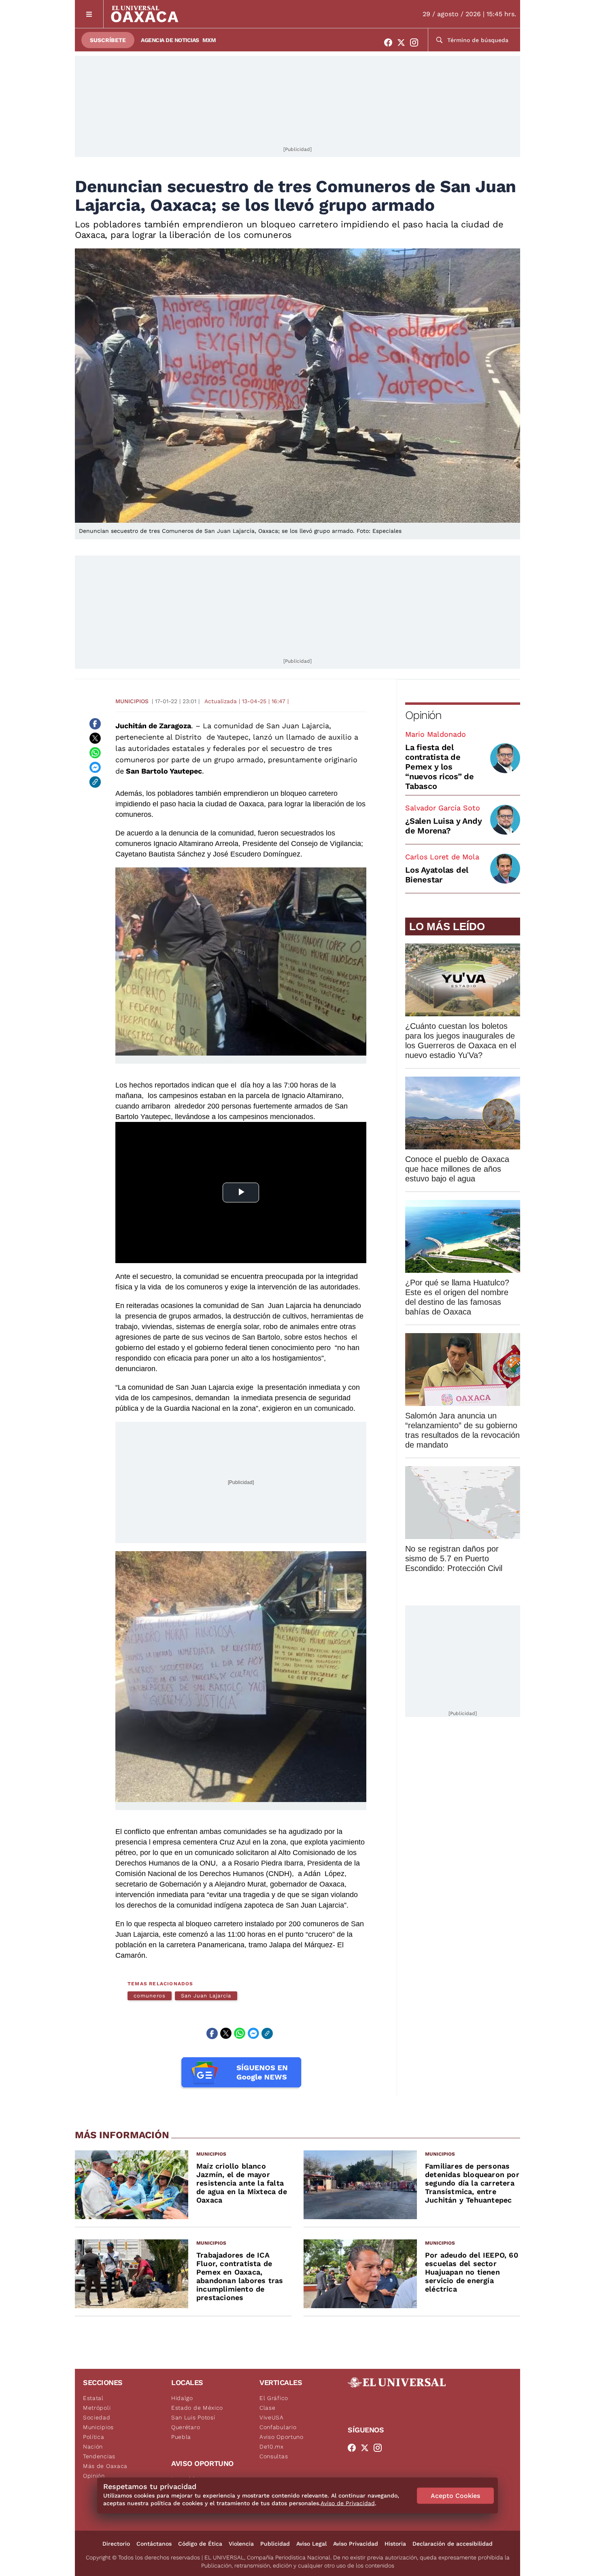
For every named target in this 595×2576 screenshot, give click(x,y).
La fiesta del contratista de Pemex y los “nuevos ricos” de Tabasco (440, 767)
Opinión (423, 715)
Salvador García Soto (443, 808)
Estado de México (197, 2408)
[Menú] (89, 14)
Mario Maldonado (436, 734)
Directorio (116, 2544)
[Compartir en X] (95, 738)
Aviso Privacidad (356, 2544)
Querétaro (186, 2427)
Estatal (93, 2398)
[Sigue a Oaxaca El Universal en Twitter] (404, 42)
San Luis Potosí (193, 2417)
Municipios (132, 701)
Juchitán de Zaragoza (153, 726)
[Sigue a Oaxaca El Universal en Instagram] (416, 42)
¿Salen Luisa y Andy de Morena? (443, 826)
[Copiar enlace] (95, 782)
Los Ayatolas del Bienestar (437, 875)
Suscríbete (108, 40)
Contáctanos (154, 2544)
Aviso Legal (311, 2544)
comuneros (150, 1996)
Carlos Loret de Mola (442, 857)
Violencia (241, 2544)
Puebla (181, 2437)
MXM (209, 40)
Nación (93, 2447)
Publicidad (275, 2544)
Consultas (274, 2456)
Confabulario (278, 2427)
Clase (268, 2408)
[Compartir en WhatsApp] (95, 753)
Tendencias (99, 2456)
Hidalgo (182, 2398)
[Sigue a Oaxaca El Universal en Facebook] (391, 42)
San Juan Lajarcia (206, 1996)
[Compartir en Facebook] (95, 724)
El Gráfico (274, 2398)
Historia (395, 2544)
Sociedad (97, 2417)
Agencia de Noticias (170, 40)
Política (94, 2437)
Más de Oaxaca (105, 2466)
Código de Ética (200, 2544)
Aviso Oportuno (282, 2437)
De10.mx (272, 2447)
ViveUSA (272, 2417)
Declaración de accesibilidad (453, 2544)
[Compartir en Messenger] (95, 767)
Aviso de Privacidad (348, 2503)
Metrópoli (97, 2408)
